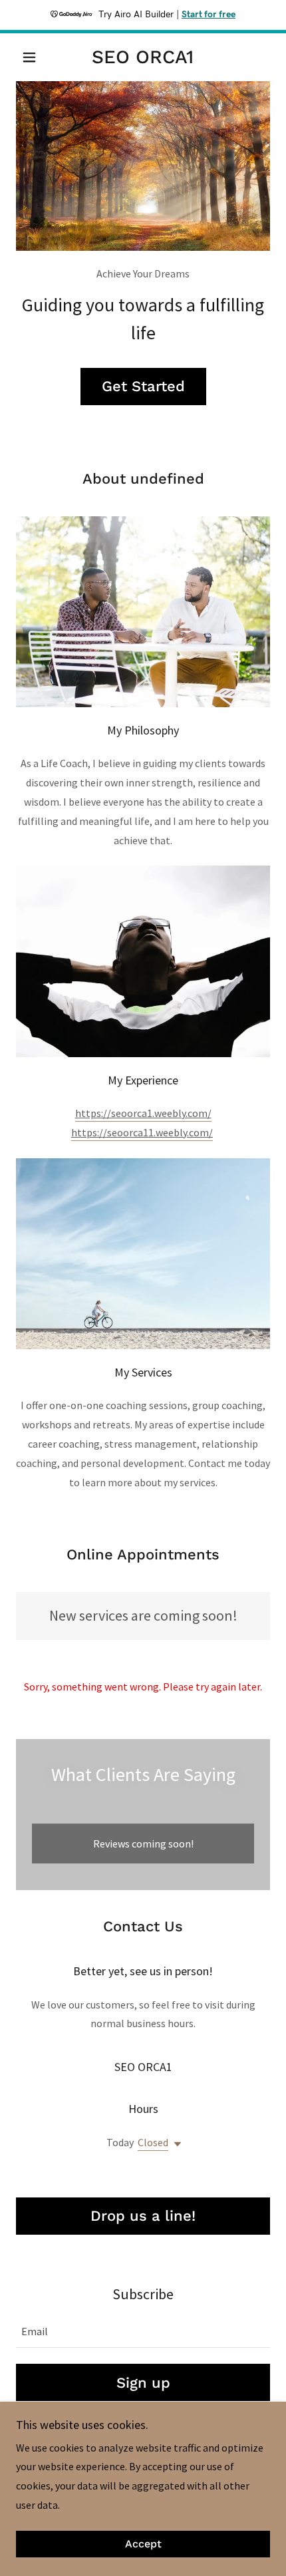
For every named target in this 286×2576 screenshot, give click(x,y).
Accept (143, 2544)
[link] (143, 57)
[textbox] (143, 2331)
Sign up (143, 2383)
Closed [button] (153, 2142)
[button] (35, 57)
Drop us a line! (143, 2216)
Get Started (143, 386)
